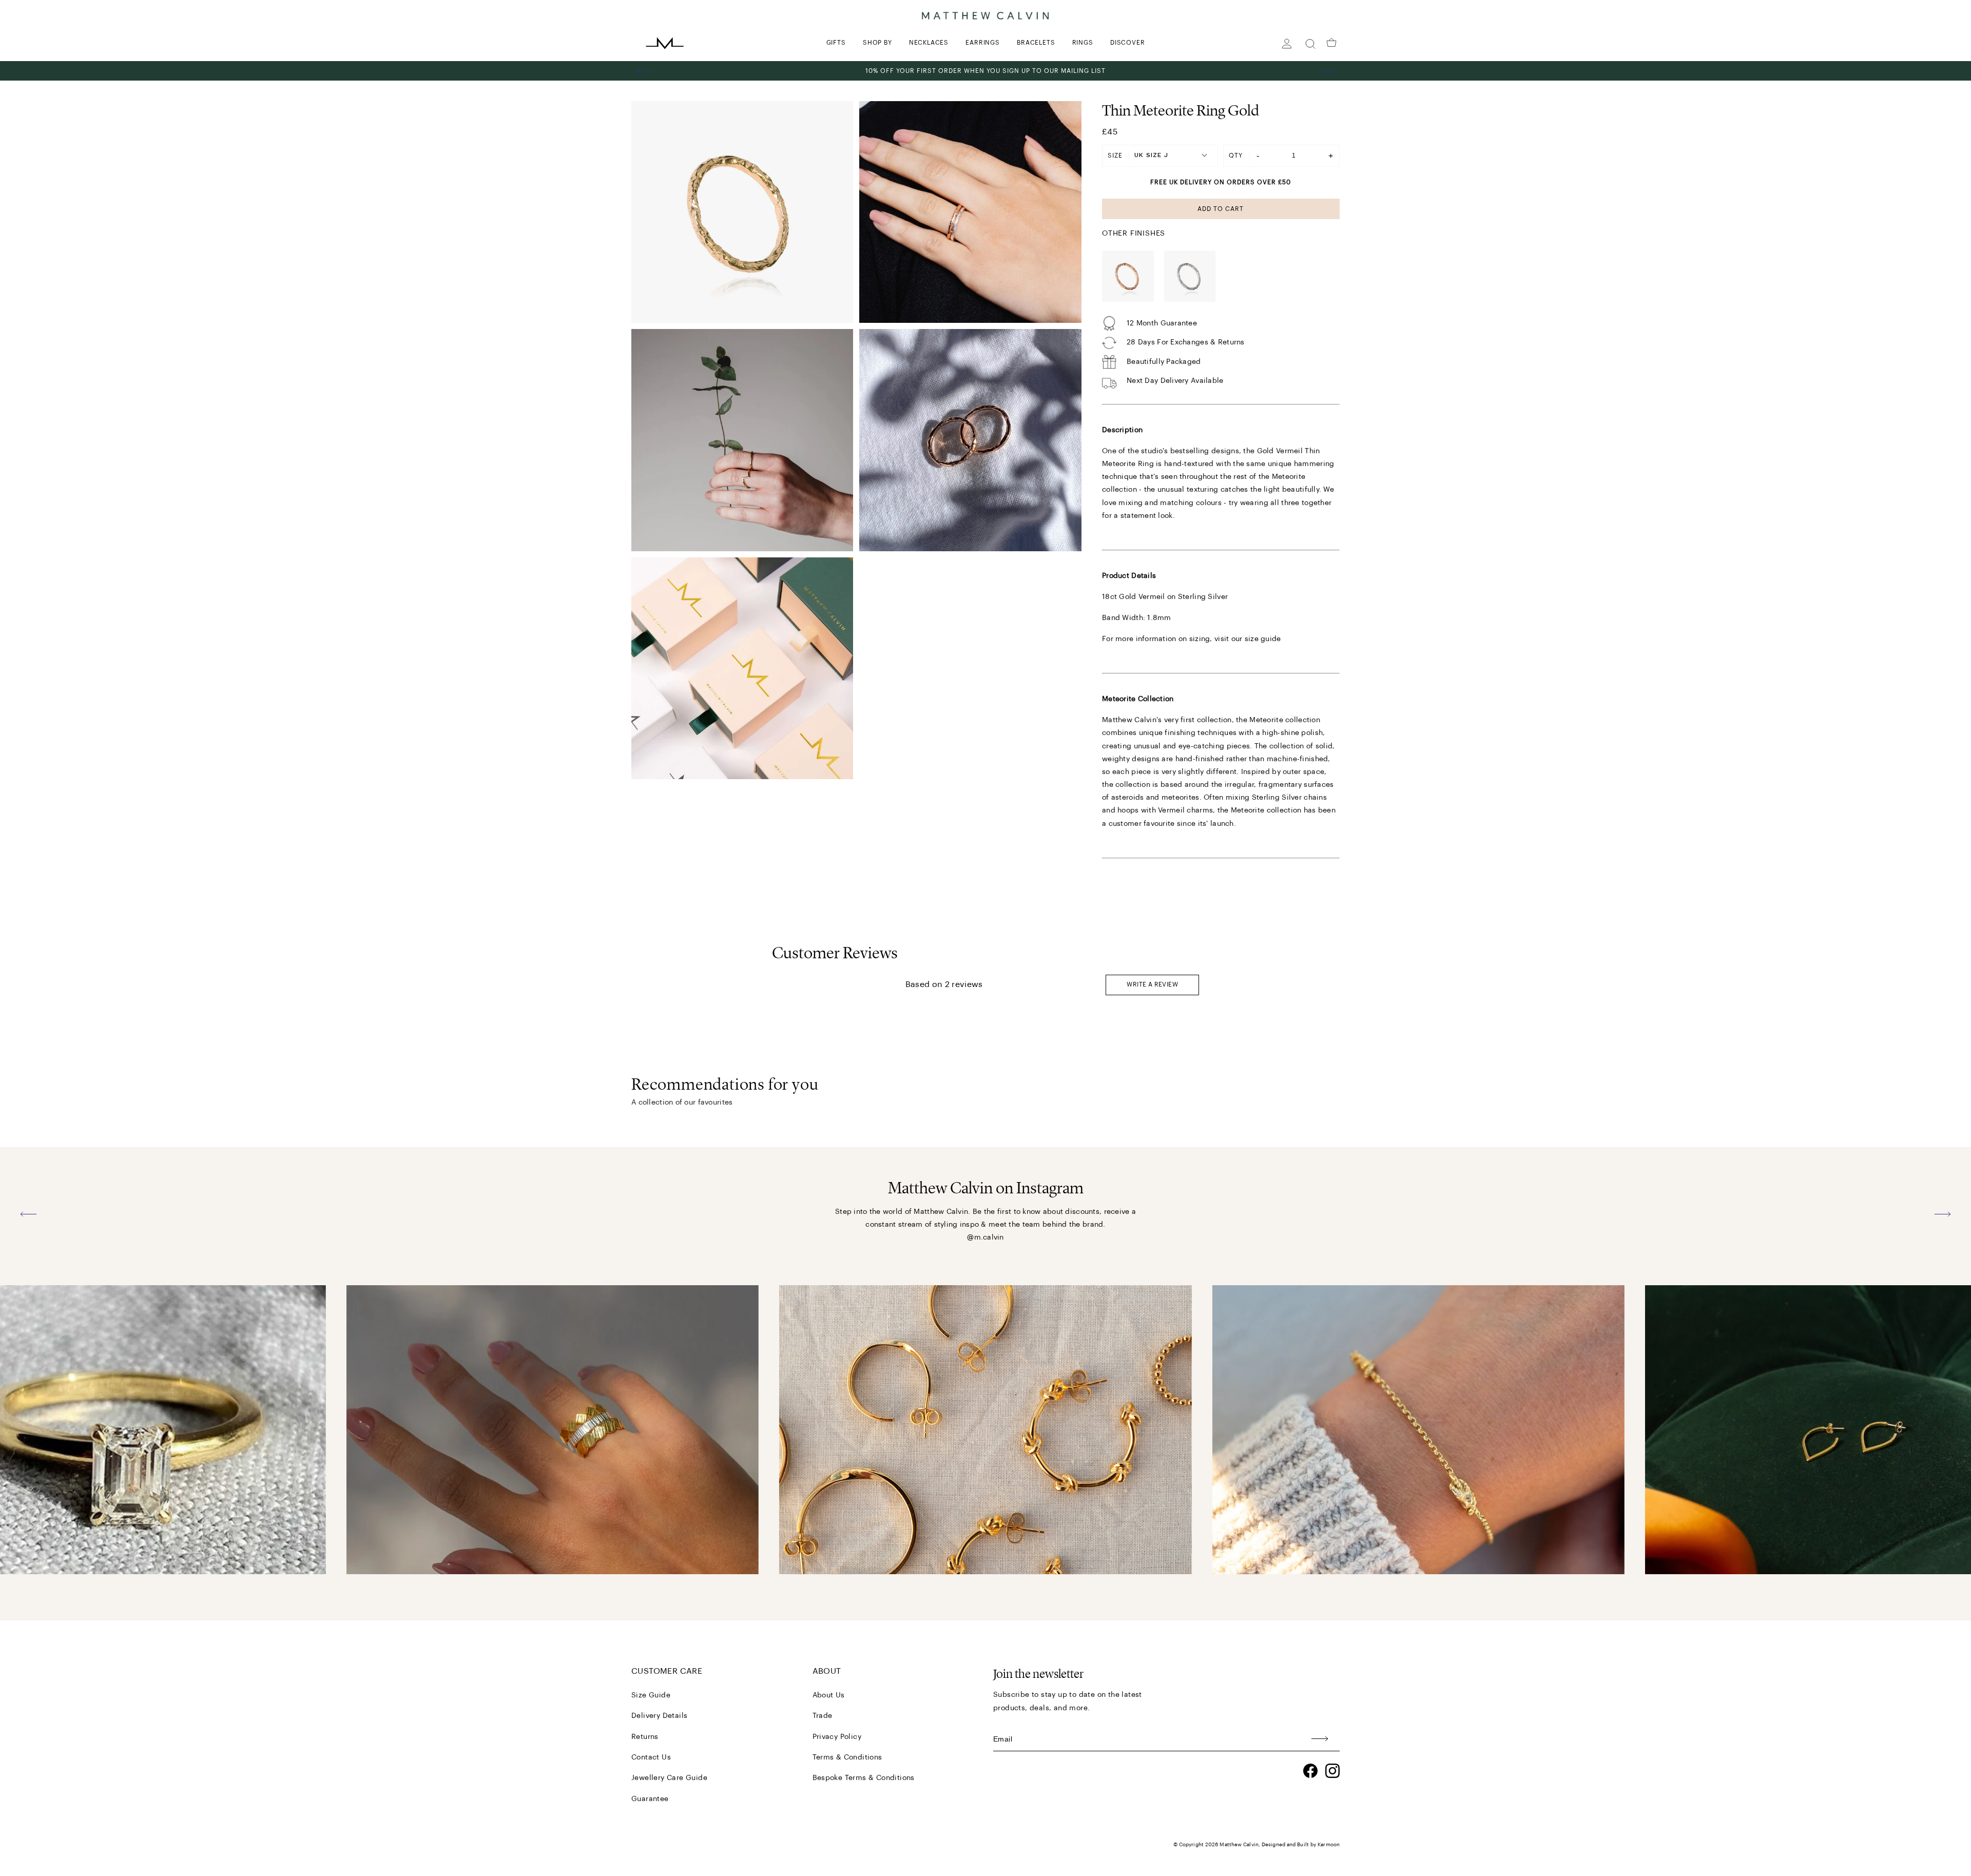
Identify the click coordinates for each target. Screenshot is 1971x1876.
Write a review (1152, 984)
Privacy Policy (837, 1737)
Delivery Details (659, 1716)
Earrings (982, 43)
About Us (829, 1695)
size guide (1263, 639)
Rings (1083, 43)
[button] (645, 71)
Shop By (877, 43)
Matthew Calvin (1239, 1845)
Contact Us (651, 1757)
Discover (1127, 43)
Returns (645, 1737)
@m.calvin (985, 1237)
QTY (1236, 156)
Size (1115, 156)
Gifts (836, 43)
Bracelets (1036, 43)
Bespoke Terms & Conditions (864, 1778)
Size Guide (651, 1695)
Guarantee (650, 1799)
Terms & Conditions (847, 1757)
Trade (823, 1716)
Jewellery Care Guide (669, 1778)
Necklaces (929, 43)
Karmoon (1329, 1845)
